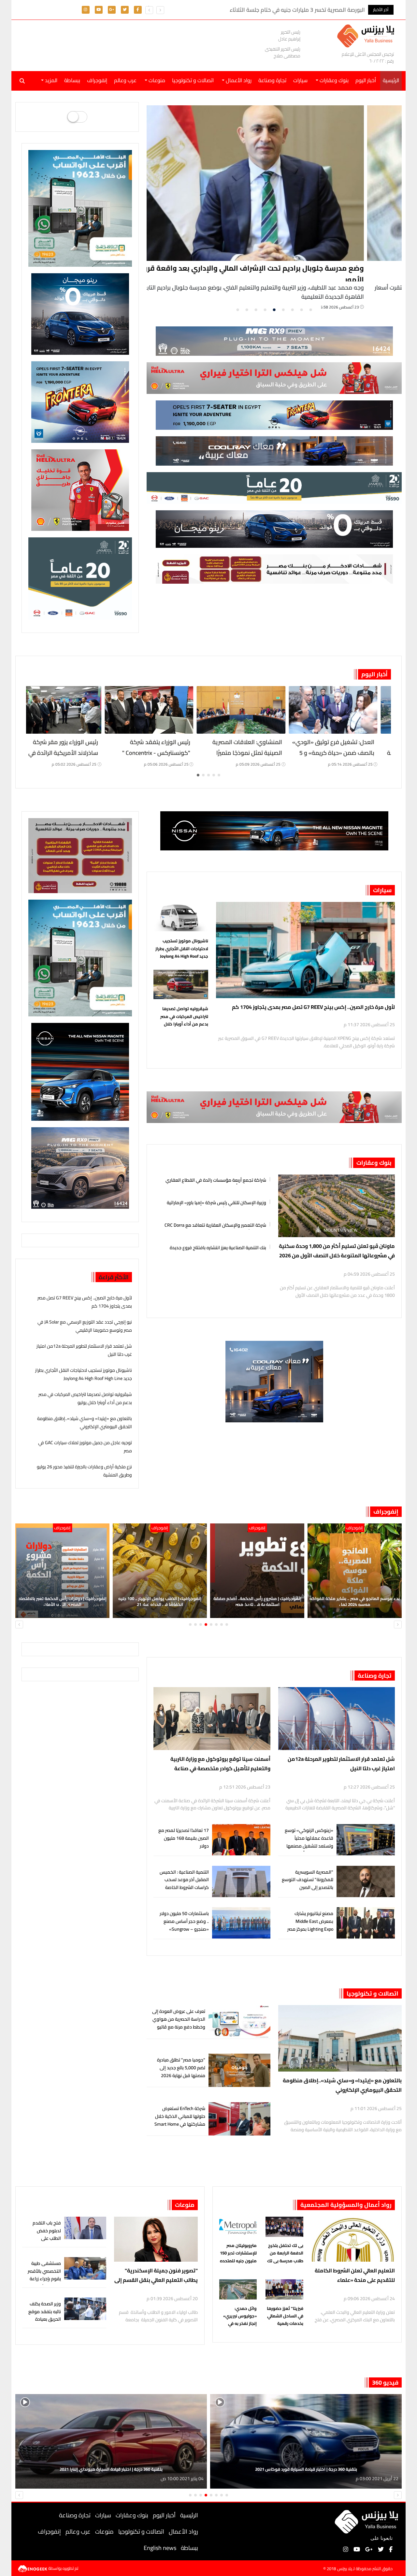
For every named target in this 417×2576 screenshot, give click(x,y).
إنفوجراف (97, 80)
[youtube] (99, 9)
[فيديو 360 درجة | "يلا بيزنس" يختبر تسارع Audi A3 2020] (111, 2441)
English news (160, 2548)
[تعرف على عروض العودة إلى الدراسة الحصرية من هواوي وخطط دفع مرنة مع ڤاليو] (239, 2022)
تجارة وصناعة (272, 80)
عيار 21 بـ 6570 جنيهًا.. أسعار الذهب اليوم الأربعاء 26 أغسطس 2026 (163, 753)
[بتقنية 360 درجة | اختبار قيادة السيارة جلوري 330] (306, 2441)
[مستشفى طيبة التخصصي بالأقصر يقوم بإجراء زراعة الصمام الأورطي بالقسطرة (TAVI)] (85, 2268)
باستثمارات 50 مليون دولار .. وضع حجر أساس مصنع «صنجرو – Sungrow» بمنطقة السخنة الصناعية (184, 1925)
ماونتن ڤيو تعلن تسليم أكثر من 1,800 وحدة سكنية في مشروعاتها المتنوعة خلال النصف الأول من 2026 (337, 1251)
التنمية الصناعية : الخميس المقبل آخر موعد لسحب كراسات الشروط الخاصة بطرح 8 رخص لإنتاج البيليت (184, 1884)
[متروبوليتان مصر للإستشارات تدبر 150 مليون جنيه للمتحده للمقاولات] (238, 2228)
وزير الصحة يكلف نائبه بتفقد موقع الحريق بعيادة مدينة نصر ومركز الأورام (45, 2319)
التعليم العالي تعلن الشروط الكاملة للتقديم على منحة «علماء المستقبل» (355, 2276)
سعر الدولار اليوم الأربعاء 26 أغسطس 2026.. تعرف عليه (262, 747)
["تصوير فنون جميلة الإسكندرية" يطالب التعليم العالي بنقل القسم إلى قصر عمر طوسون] (156, 2239)
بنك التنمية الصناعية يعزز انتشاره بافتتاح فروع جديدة (218, 1247)
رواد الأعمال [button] (238, 80)
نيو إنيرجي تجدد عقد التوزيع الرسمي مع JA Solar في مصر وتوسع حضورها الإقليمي (85, 1326)
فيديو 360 (385, 2382)
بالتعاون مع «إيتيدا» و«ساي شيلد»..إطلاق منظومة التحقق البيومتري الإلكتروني (85, 1423)
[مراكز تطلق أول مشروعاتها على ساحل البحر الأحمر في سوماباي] (275, 183)
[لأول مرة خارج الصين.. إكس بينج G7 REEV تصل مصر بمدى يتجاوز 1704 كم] (305, 950)
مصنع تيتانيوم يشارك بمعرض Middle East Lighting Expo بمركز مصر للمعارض (310, 1925)
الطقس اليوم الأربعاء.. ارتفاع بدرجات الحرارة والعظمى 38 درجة (72, 747)
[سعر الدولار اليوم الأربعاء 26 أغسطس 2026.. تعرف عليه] (255, 710)
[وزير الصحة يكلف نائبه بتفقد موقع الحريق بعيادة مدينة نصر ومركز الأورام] (85, 2309)
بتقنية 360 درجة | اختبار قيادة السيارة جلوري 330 (306, 2469)
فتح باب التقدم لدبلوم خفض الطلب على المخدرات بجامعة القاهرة (45, 2238)
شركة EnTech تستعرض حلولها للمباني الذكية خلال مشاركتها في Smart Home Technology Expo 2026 (180, 2120)
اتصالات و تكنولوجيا (193, 80)
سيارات (300, 80)
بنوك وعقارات (374, 1163)
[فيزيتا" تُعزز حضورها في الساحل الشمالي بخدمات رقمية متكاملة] (284, 2291)
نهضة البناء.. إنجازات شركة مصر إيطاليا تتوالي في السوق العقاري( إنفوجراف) (63, 1601)
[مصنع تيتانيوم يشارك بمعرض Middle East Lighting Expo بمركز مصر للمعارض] (366, 1923)
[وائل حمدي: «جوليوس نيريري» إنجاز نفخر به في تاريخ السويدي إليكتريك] (238, 2291)
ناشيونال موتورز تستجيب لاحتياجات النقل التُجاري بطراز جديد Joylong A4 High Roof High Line (182, 949)
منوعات (185, 2205)
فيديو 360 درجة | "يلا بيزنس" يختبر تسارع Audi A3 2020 (111, 2469)
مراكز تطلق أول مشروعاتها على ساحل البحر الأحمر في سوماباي (303, 268)
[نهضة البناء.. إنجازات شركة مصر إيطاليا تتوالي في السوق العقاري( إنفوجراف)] (62, 1571)
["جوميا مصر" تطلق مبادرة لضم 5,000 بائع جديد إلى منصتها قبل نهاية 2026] (239, 2070)
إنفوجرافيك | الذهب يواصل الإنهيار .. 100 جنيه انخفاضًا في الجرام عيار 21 (355, 1601)
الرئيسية (189, 2515)
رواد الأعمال (183, 2531)
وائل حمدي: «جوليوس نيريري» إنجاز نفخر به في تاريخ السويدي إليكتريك (240, 2316)
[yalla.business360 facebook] (138, 9)
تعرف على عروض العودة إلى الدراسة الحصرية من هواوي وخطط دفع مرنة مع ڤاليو (179, 2019)
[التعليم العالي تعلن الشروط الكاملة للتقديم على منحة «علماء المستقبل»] (353, 2239)
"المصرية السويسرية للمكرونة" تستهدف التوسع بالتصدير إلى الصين (308, 1880)
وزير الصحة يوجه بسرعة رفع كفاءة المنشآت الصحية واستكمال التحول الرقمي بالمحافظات (354, 758)
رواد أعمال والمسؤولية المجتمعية (346, 2205)
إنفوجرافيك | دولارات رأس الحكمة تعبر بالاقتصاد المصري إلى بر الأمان (257, 1601)
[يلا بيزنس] (367, 35)
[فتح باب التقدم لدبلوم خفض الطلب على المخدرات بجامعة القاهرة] (85, 2228)
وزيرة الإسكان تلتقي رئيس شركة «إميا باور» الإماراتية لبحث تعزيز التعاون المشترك (216, 1202)
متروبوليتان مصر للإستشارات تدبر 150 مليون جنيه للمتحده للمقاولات (238, 2253)
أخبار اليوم (366, 80)
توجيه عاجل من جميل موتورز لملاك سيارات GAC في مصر (85, 1447)
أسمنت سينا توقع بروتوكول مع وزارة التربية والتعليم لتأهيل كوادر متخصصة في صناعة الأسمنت (220, 1764)
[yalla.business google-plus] (112, 9)
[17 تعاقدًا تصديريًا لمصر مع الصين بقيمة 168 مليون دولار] (241, 1840)
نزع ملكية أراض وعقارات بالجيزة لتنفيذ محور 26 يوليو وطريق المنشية (84, 1471)
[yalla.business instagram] (86, 9)
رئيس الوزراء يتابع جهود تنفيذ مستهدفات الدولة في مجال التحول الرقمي (160, 1601)
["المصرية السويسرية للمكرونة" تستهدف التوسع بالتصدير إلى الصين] (366, 1882)
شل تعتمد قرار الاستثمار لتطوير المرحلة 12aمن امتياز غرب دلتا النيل (84, 1350)
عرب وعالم (125, 80)
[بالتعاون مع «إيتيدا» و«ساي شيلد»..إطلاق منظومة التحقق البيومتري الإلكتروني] (340, 2038)
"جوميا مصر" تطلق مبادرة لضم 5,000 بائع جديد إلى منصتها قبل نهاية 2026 (181, 2068)
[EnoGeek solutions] (33, 2568)
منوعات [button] (156, 80)
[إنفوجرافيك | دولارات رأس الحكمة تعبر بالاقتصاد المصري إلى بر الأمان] (257, 1571)
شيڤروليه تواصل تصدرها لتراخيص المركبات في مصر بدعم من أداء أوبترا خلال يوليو (184, 1016)
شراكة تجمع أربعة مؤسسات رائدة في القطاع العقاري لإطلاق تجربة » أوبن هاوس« (216, 1179)
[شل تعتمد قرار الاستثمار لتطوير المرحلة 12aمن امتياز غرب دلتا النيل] (337, 1719)
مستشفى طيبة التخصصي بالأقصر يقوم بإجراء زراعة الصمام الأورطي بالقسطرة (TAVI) (44, 2279)
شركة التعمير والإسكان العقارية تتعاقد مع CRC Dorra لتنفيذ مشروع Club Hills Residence (215, 1224)
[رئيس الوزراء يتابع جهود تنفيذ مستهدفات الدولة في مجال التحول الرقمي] (160, 1571)
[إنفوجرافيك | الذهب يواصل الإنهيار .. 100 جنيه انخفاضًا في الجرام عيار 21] (355, 1571)
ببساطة (72, 80)
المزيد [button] (50, 80)
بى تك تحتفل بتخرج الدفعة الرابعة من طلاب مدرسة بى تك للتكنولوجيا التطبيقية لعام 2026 (285, 2253)
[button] (149, 10)
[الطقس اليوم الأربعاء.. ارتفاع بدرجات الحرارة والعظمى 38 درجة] (71, 710)
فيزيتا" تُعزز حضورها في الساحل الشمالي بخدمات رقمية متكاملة (285, 2316)
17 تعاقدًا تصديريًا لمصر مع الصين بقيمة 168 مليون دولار (184, 1838)
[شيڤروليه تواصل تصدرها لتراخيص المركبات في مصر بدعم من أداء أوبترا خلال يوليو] (181, 986)
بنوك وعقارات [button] (333, 80)
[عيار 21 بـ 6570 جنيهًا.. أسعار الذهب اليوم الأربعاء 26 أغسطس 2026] (163, 710)
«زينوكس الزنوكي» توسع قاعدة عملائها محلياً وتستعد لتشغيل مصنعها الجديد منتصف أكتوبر (309, 1842)
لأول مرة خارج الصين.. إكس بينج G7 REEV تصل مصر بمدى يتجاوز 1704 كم (313, 1007)
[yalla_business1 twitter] (125, 9)
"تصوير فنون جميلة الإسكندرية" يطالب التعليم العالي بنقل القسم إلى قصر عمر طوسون (156, 2276)
